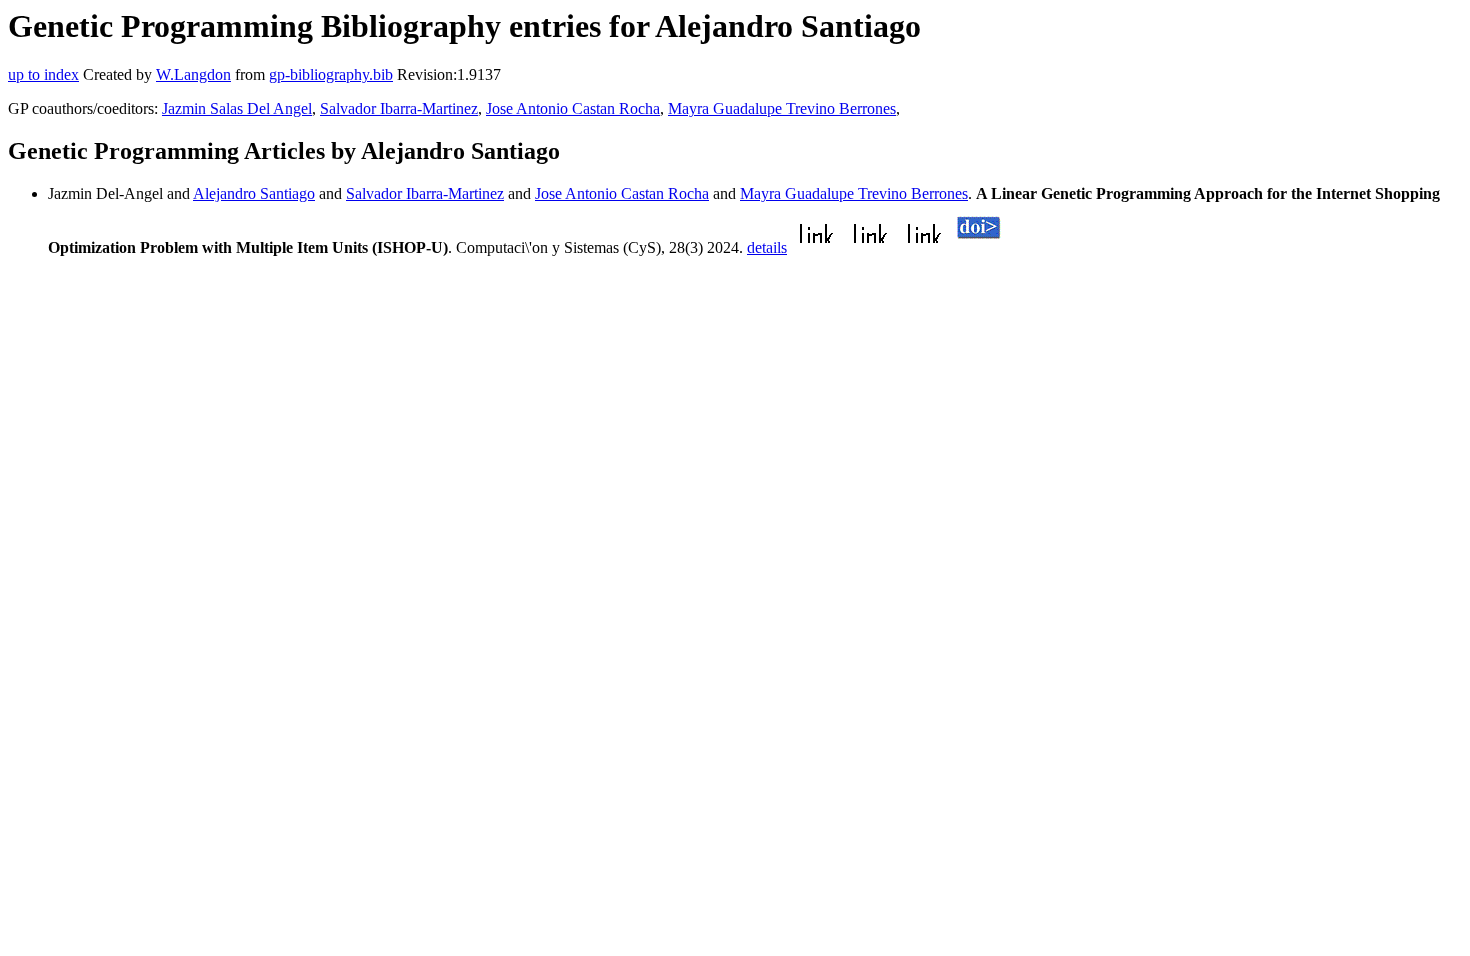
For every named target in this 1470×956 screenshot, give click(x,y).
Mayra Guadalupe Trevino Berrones (782, 108)
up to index (43, 74)
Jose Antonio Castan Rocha (573, 108)
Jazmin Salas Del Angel (237, 108)
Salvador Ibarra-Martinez (399, 108)
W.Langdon (193, 74)
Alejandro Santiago (254, 193)
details (767, 247)
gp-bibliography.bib (331, 74)
